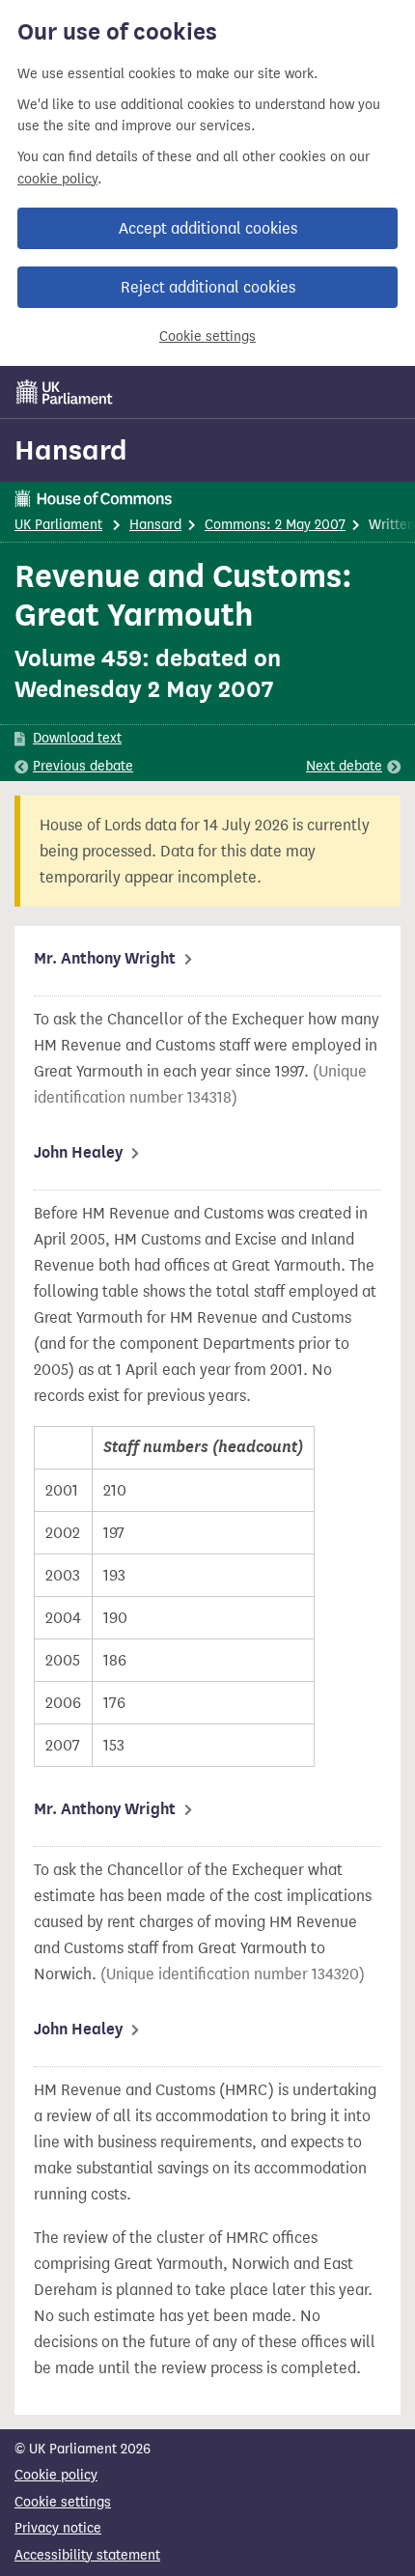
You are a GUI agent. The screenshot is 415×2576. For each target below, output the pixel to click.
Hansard (71, 450)
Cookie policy (56, 2475)
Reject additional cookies (208, 287)
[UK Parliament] (65, 392)
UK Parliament (58, 525)
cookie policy (57, 179)
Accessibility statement (87, 2555)
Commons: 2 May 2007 (275, 525)
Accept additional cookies (208, 228)
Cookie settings (207, 336)
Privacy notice (58, 2528)
